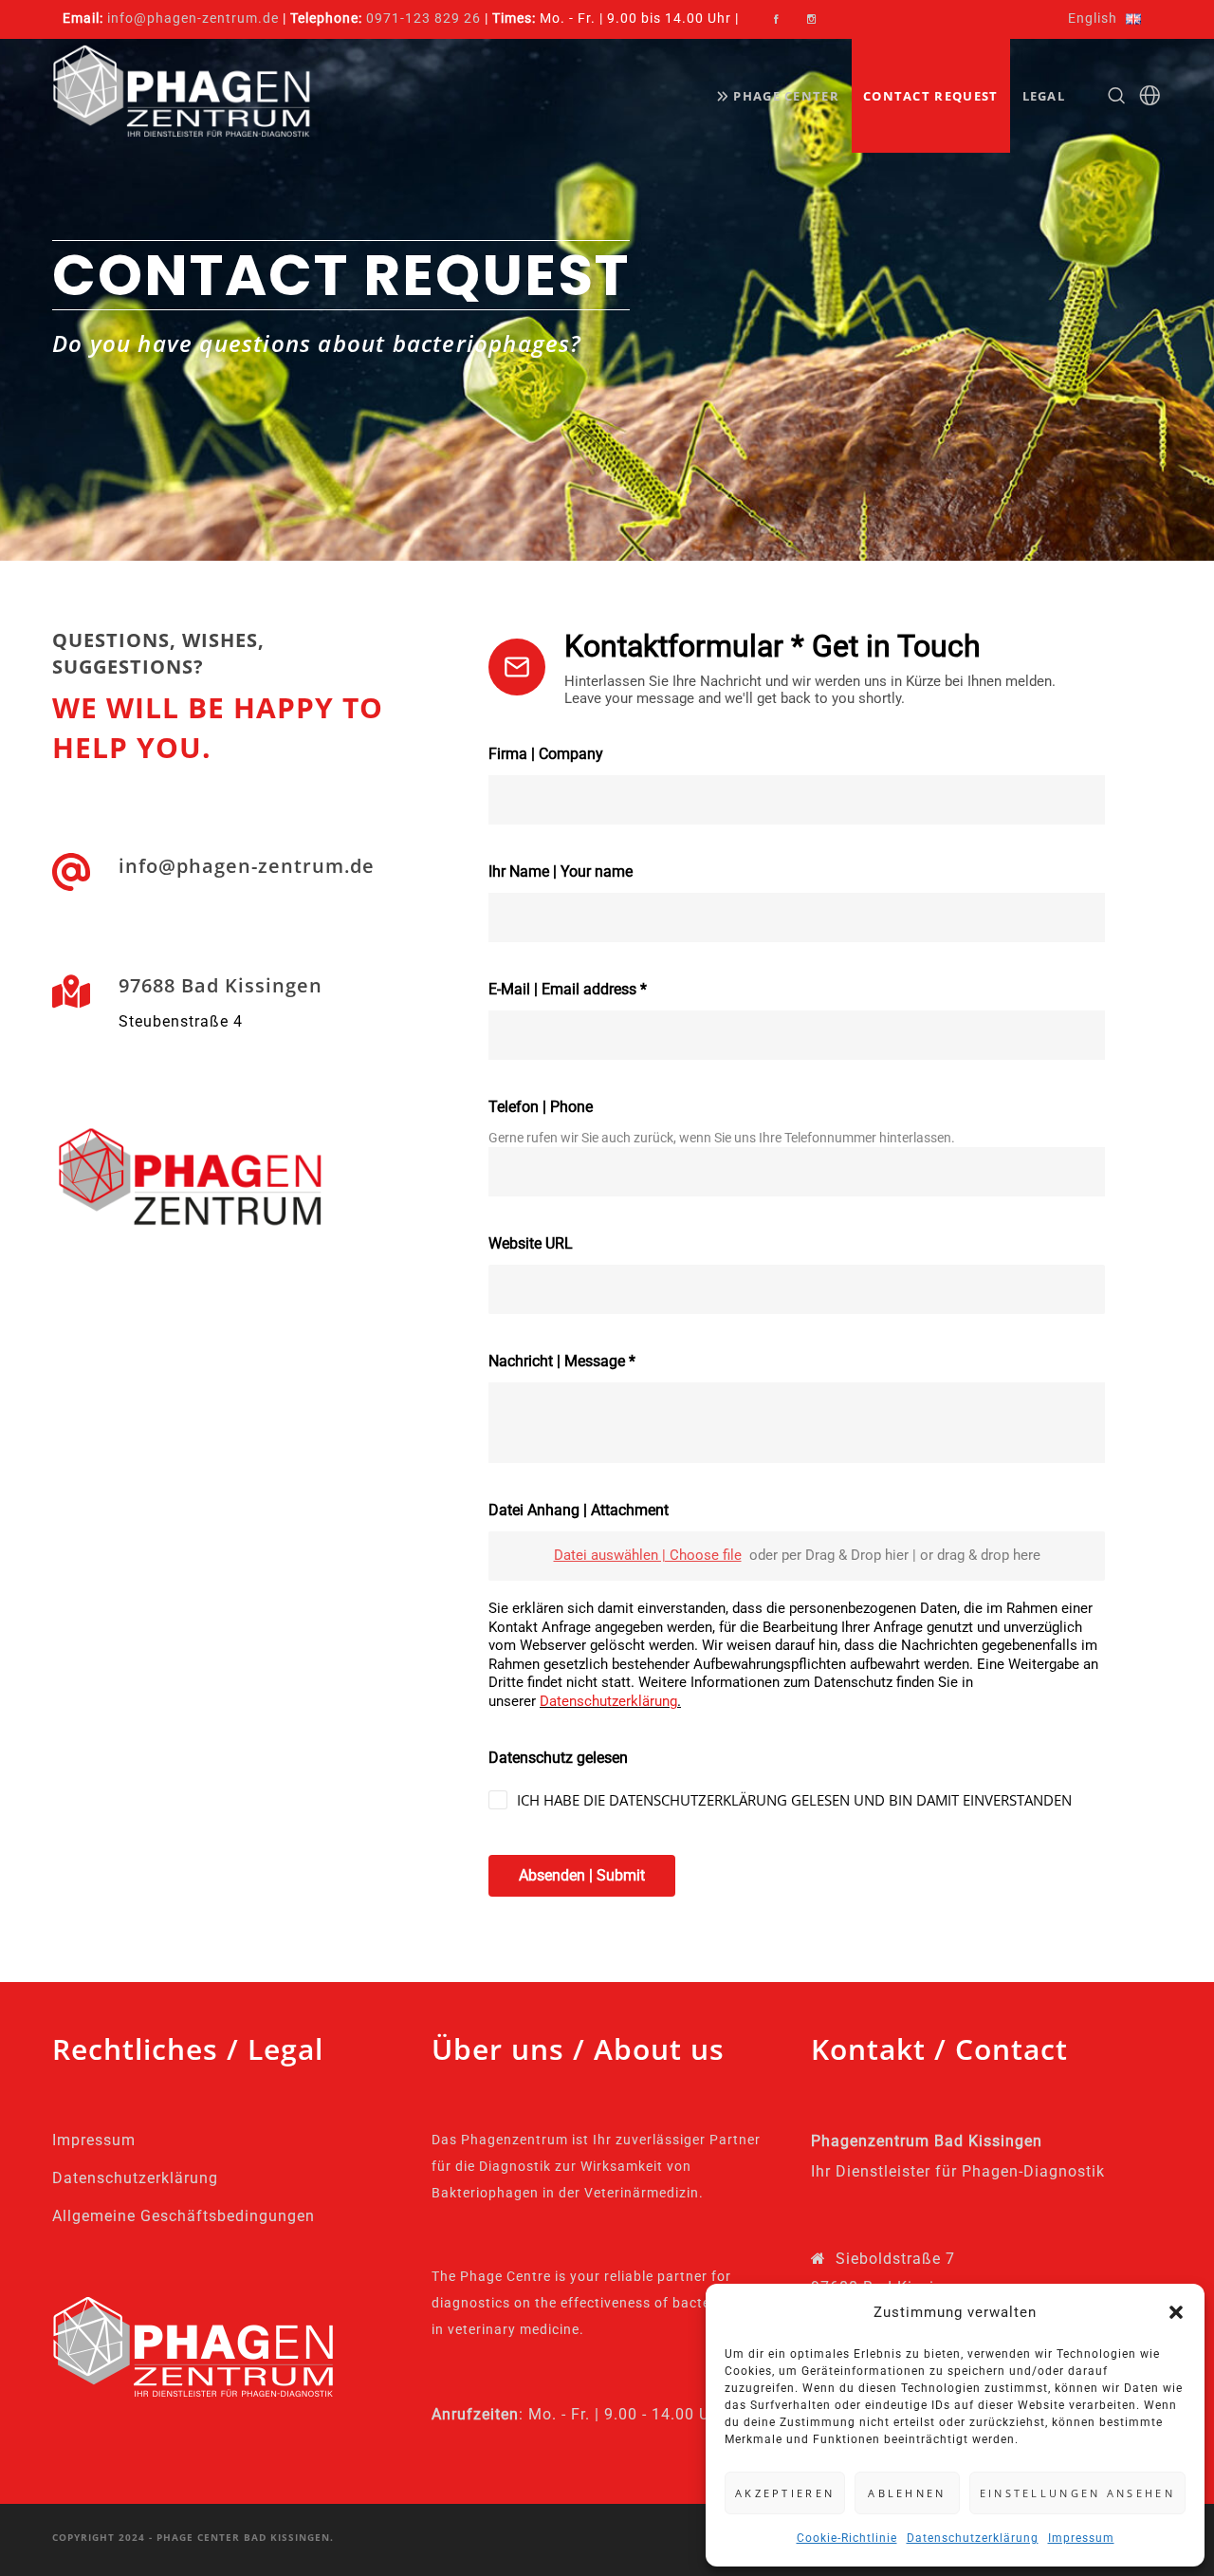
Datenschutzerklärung (973, 2538)
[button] (1176, 2312)
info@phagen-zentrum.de (193, 19)
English (1093, 19)
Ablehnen (907, 2493)
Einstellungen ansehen (1077, 2493)
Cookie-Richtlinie (847, 2538)
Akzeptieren (785, 2493)
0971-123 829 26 (423, 19)
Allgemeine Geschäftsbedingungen (184, 2216)
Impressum (1081, 2538)
